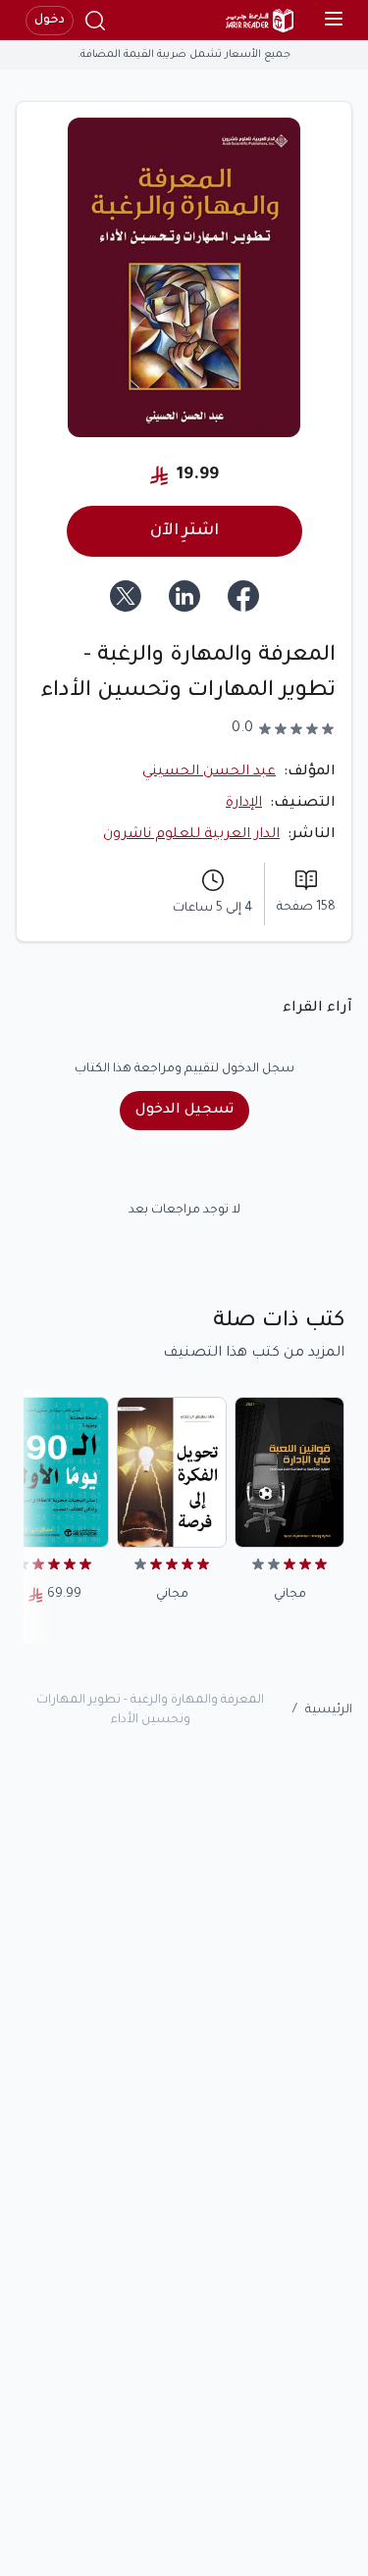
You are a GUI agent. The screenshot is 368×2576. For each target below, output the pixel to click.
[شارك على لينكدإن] (184, 596)
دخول (50, 21)
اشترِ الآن (184, 531)
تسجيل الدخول (184, 1111)
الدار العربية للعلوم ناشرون (191, 835)
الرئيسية (329, 1710)
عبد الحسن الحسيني (209, 772)
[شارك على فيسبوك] (243, 596)
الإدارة (244, 804)
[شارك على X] (126, 596)
